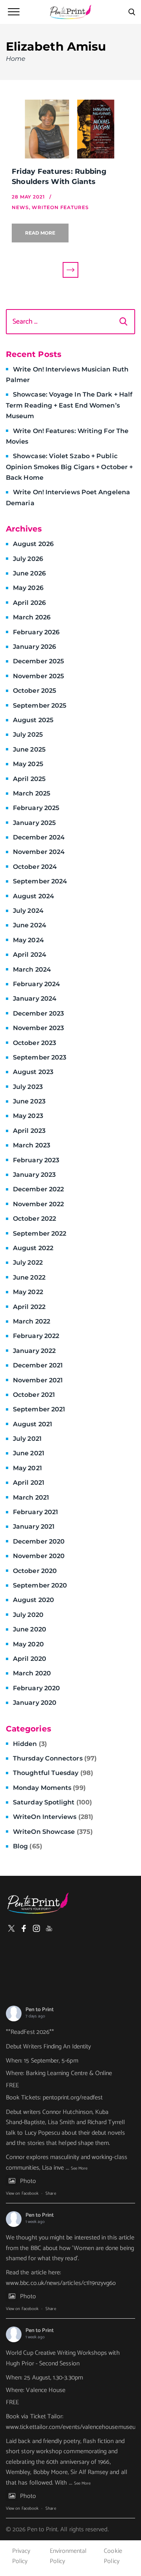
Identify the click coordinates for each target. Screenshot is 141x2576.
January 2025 (34, 823)
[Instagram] (36, 1928)
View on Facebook (22, 2194)
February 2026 (36, 632)
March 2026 (32, 617)
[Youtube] (49, 1928)
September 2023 (40, 1057)
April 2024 (30, 955)
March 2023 (32, 1145)
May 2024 (28, 940)
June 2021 (29, 1453)
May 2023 (28, 1116)
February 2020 (36, 1688)
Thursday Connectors (55, 1758)
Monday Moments (49, 1788)
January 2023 (34, 1175)
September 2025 (40, 705)
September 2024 (40, 881)
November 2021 (38, 1380)
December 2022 (38, 1189)
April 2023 (29, 1131)
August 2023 (33, 1072)
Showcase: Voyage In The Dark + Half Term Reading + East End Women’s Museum (69, 405)
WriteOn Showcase (53, 1832)
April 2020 (30, 1659)
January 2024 (35, 999)
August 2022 (33, 1248)
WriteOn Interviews (53, 1817)
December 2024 (39, 837)
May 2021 (27, 1468)
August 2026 (33, 544)
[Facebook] (24, 1928)
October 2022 (34, 1219)
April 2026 (29, 603)
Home (16, 59)
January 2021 (34, 1526)
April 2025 (29, 779)
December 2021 (38, 1365)
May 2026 (28, 588)
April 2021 (29, 1483)
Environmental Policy (68, 2556)
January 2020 (35, 1703)
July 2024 (28, 911)
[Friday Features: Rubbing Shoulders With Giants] (70, 129)
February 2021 (35, 1512)
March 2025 (32, 793)
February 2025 (36, 808)
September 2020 (40, 1585)
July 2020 (28, 1615)
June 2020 (30, 1629)
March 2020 (32, 1673)
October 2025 (34, 691)
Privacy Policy (21, 2556)
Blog (28, 1846)
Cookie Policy (113, 2556)
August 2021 (33, 1424)
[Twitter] (11, 1928)
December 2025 (38, 661)
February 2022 (36, 1336)
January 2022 (34, 1351)
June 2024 (30, 925)
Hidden (30, 1744)
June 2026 (29, 573)
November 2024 (39, 852)
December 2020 (39, 1541)
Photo (28, 2181)
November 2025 (38, 676)
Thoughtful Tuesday (53, 1773)
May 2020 (28, 1644)
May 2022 (28, 1292)
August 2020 (33, 1600)
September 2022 (40, 1233)
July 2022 (28, 1263)
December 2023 (38, 1013)
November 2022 (38, 1204)
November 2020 (39, 1556)
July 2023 (28, 1087)
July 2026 (28, 559)
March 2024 (32, 969)
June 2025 (29, 749)
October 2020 (35, 1571)
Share (51, 2194)
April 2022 (29, 1307)
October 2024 (35, 867)
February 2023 (36, 1160)
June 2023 (29, 1101)
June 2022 (29, 1277)
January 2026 (34, 647)
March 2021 (31, 1497)
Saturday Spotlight (52, 1802)
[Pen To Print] (70, 12)
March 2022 (32, 1321)
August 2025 (33, 720)
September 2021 (39, 1409)
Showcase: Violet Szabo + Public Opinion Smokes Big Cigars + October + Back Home (69, 467)
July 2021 (27, 1439)
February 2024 (36, 984)
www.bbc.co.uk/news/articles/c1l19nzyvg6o (61, 2283)
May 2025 (28, 764)
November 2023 (38, 1028)
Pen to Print (40, 2010)
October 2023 (34, 1043)
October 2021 (34, 1395)
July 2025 (28, 735)
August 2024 (33, 896)
